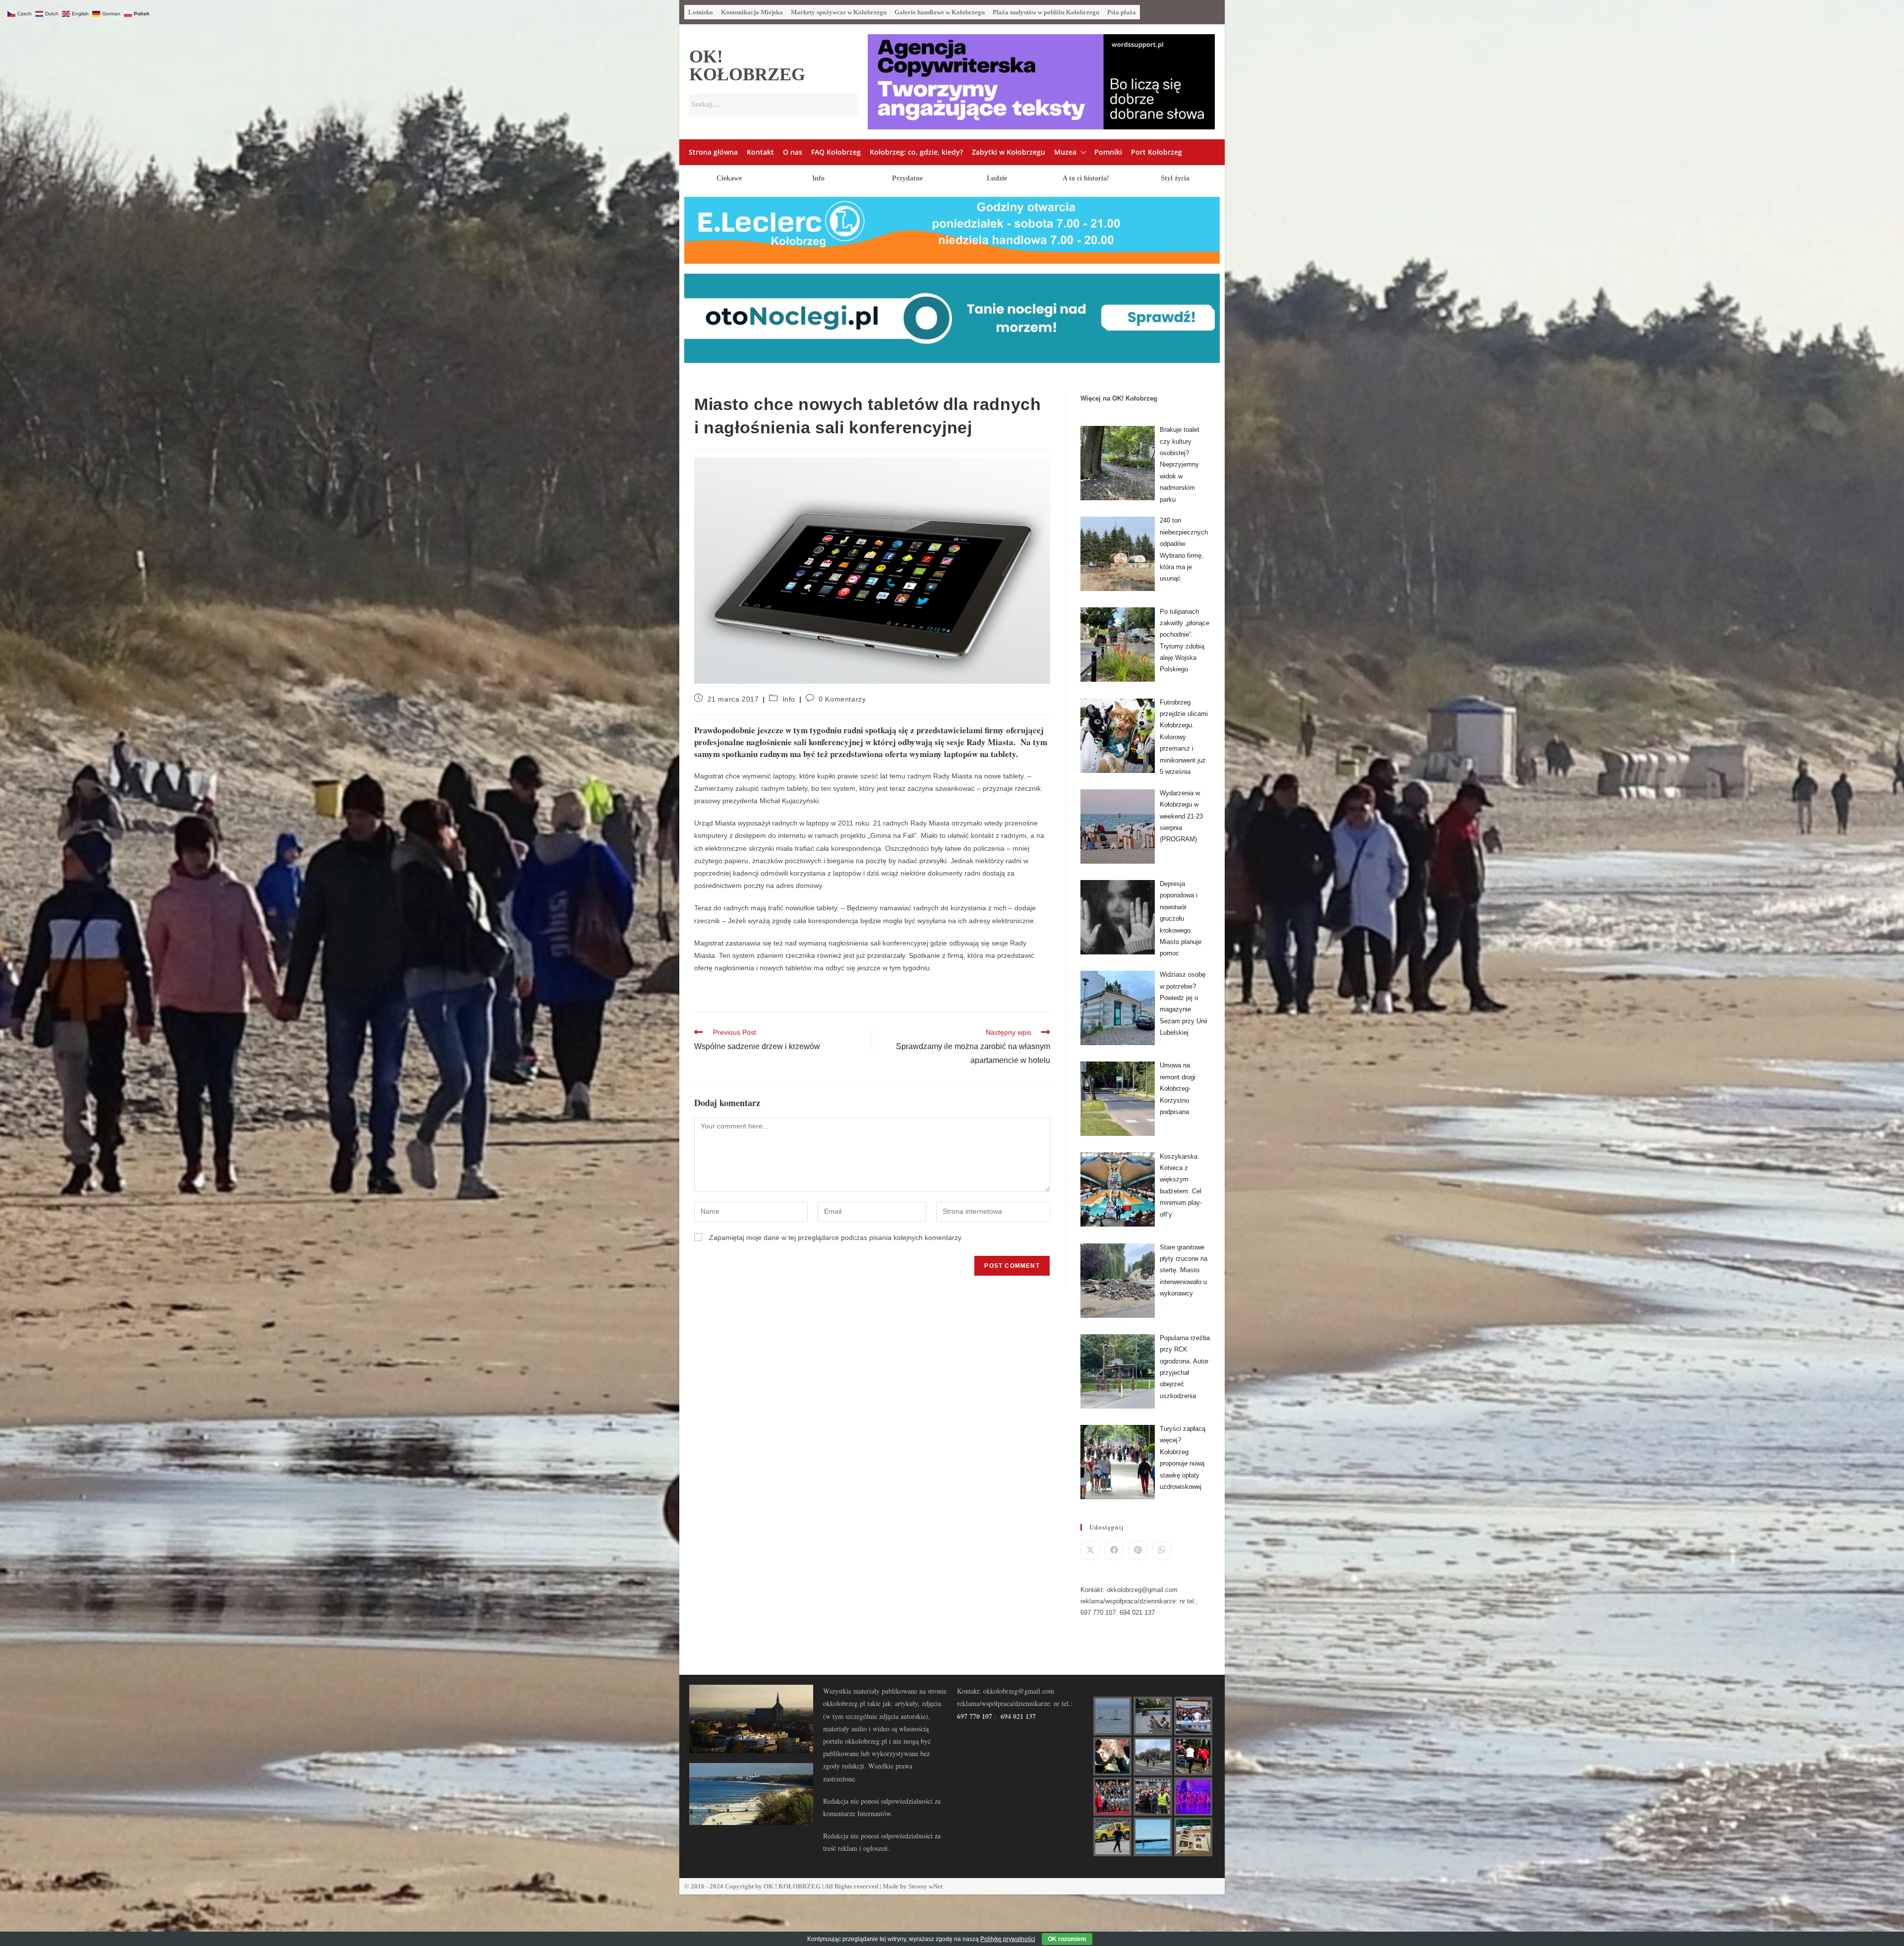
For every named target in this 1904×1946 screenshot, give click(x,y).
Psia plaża (1122, 12)
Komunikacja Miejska (752, 12)
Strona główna (713, 152)
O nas (793, 152)
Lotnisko (701, 12)
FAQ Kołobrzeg (836, 152)
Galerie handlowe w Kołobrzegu (940, 12)
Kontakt (760, 152)
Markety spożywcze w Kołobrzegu (839, 12)
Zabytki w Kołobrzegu (1009, 152)
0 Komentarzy (842, 699)
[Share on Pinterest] (1138, 1550)
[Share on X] (1090, 1550)
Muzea (1065, 152)
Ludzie (997, 178)
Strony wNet (925, 1886)
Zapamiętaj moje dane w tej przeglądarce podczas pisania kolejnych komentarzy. (836, 1238)
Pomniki (1108, 152)
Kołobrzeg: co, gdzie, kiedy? (916, 152)
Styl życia (1175, 178)
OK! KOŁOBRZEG (747, 65)
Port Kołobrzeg (1157, 152)
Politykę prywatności (1008, 1939)
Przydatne (907, 178)
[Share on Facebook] (1114, 1550)
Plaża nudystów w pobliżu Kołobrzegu (1046, 12)
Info (818, 178)
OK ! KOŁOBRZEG (792, 1886)
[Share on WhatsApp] (1162, 1550)
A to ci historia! (1086, 178)
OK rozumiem (1067, 1939)
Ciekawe (729, 178)
